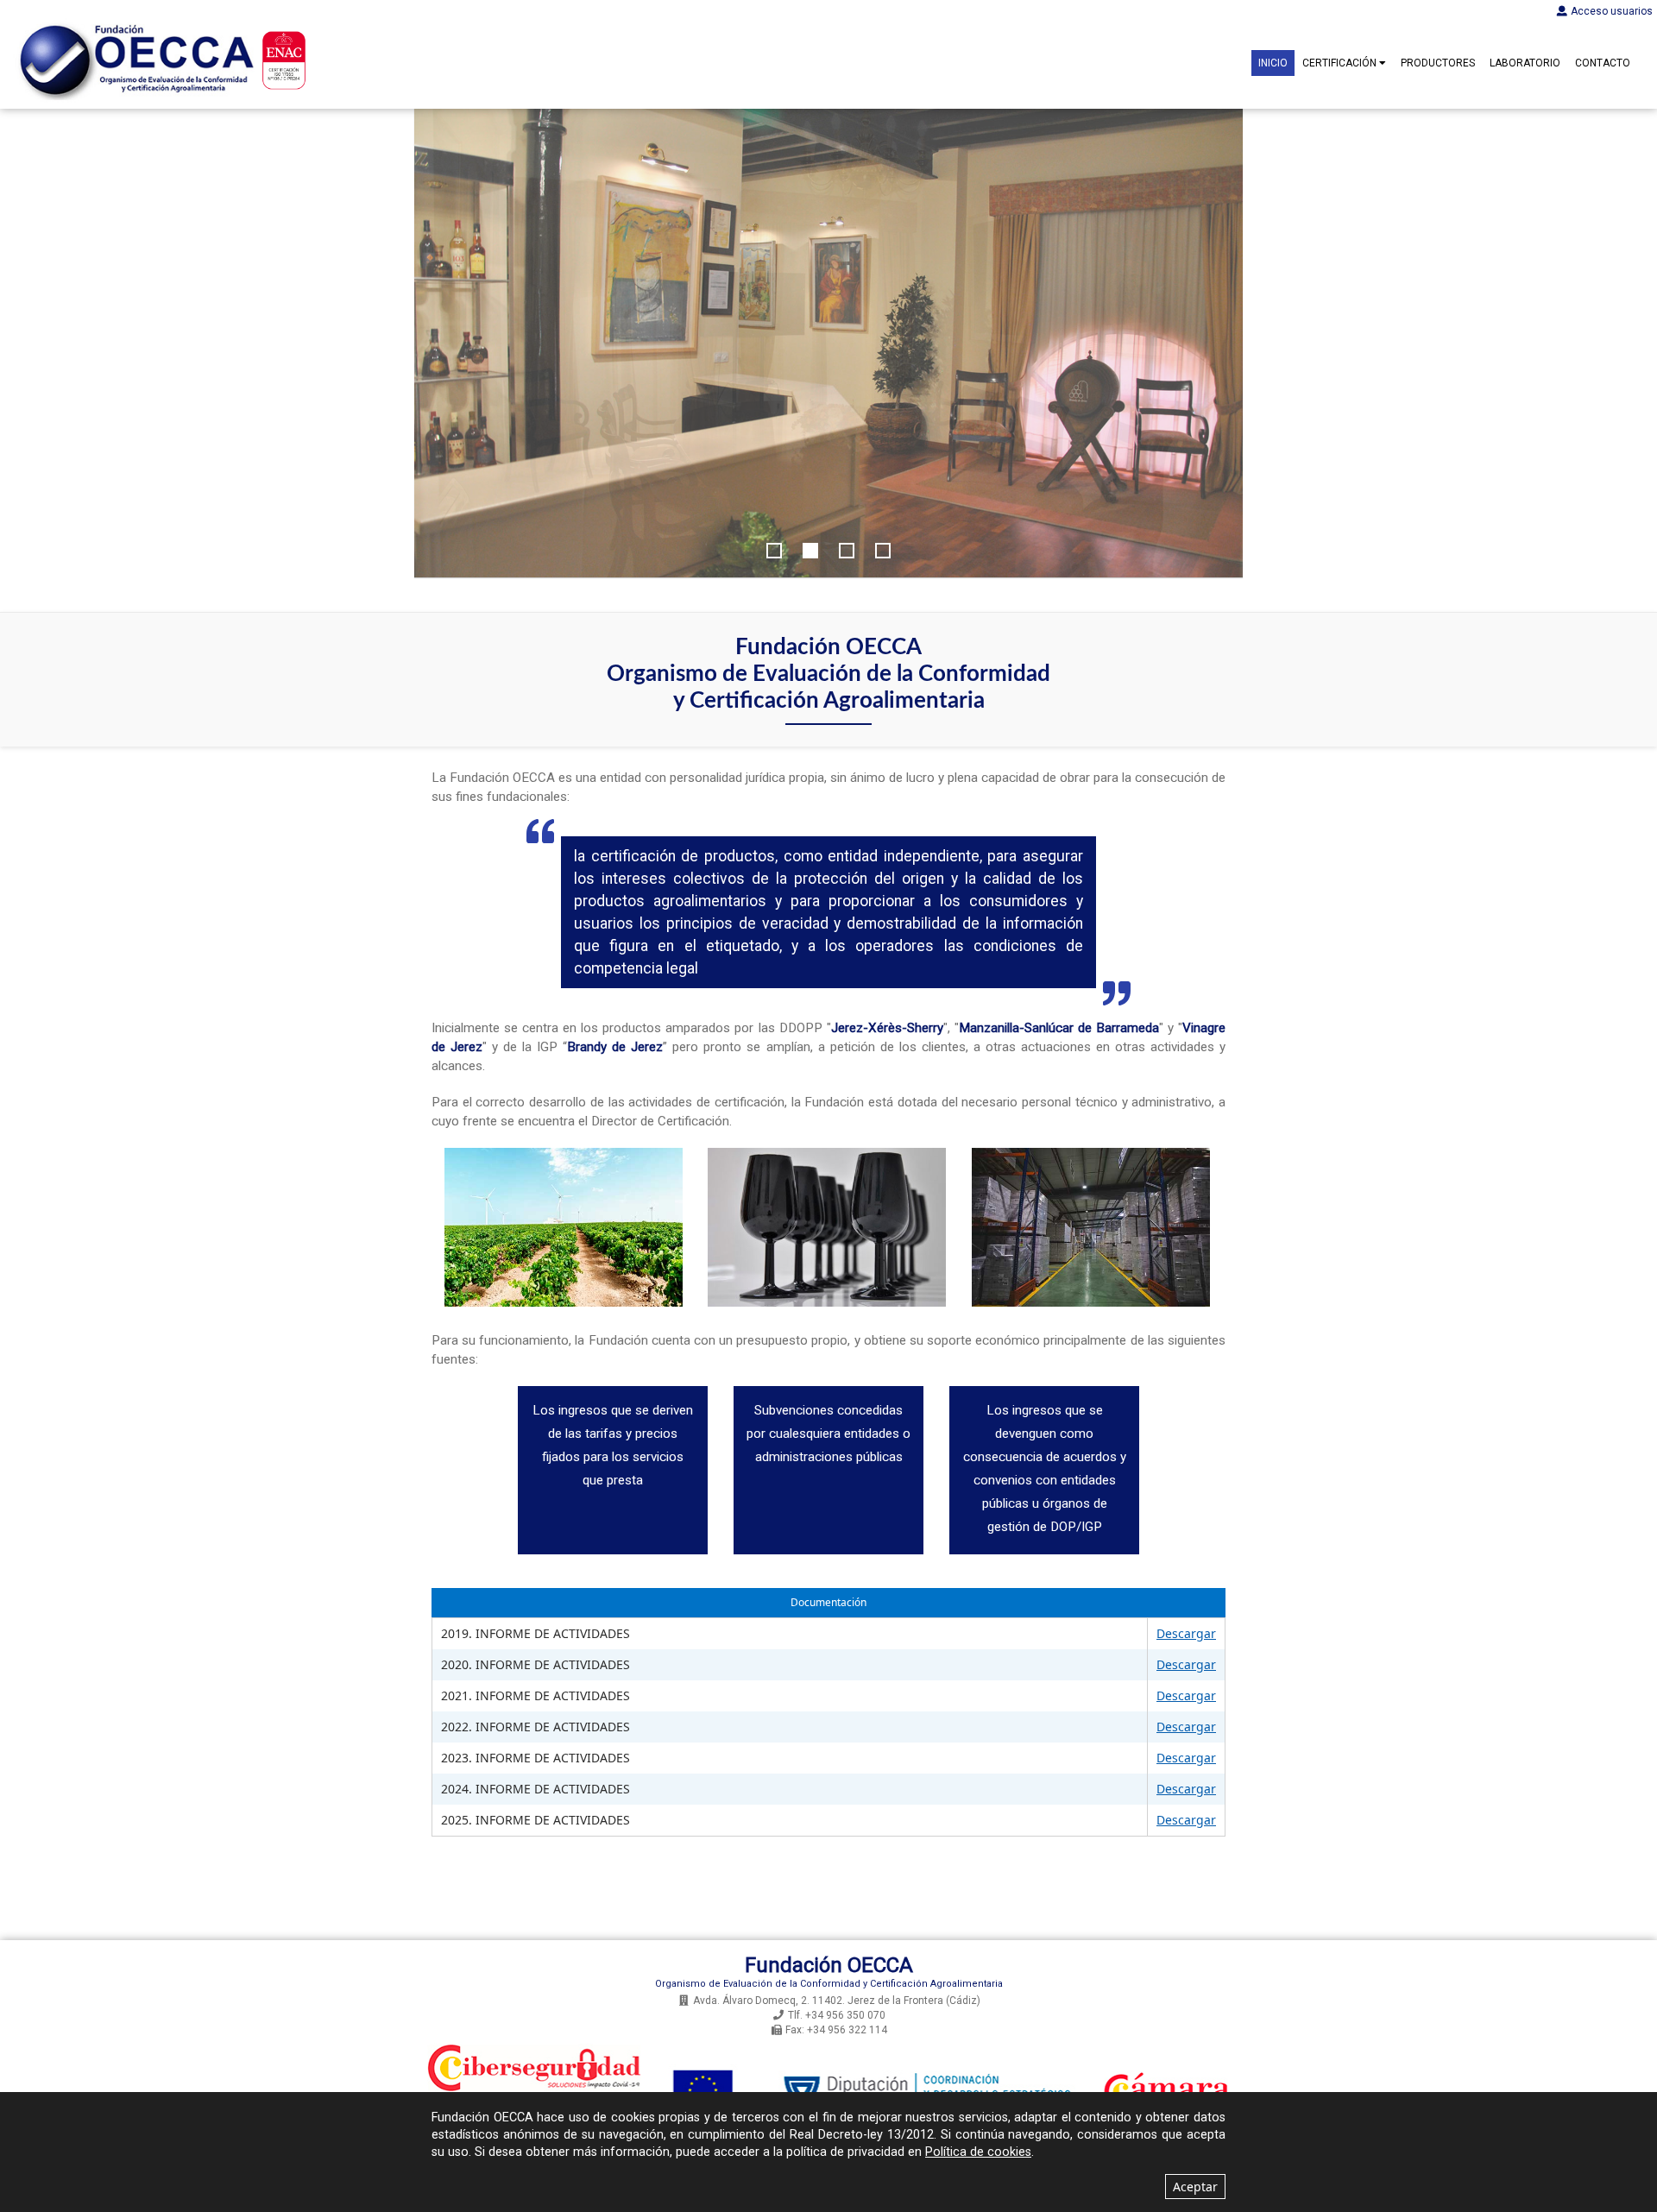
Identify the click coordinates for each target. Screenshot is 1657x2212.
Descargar (1186, 1633)
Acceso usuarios (1612, 11)
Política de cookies (978, 2152)
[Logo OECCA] (134, 60)
